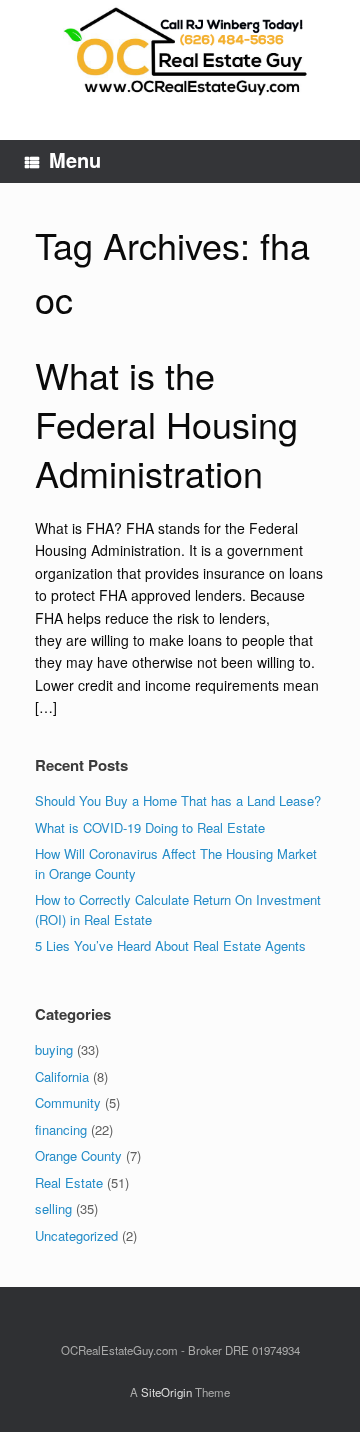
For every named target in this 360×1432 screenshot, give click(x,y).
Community (68, 1102)
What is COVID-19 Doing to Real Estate (150, 827)
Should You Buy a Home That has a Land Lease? (178, 800)
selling (53, 1208)
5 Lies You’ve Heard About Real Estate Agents (170, 945)
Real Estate (69, 1182)
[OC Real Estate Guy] (180, 55)
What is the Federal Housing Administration (166, 423)
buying (54, 1049)
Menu (75, 159)
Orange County (78, 1155)
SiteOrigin (166, 1392)
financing (61, 1129)
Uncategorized (76, 1235)
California (62, 1076)
